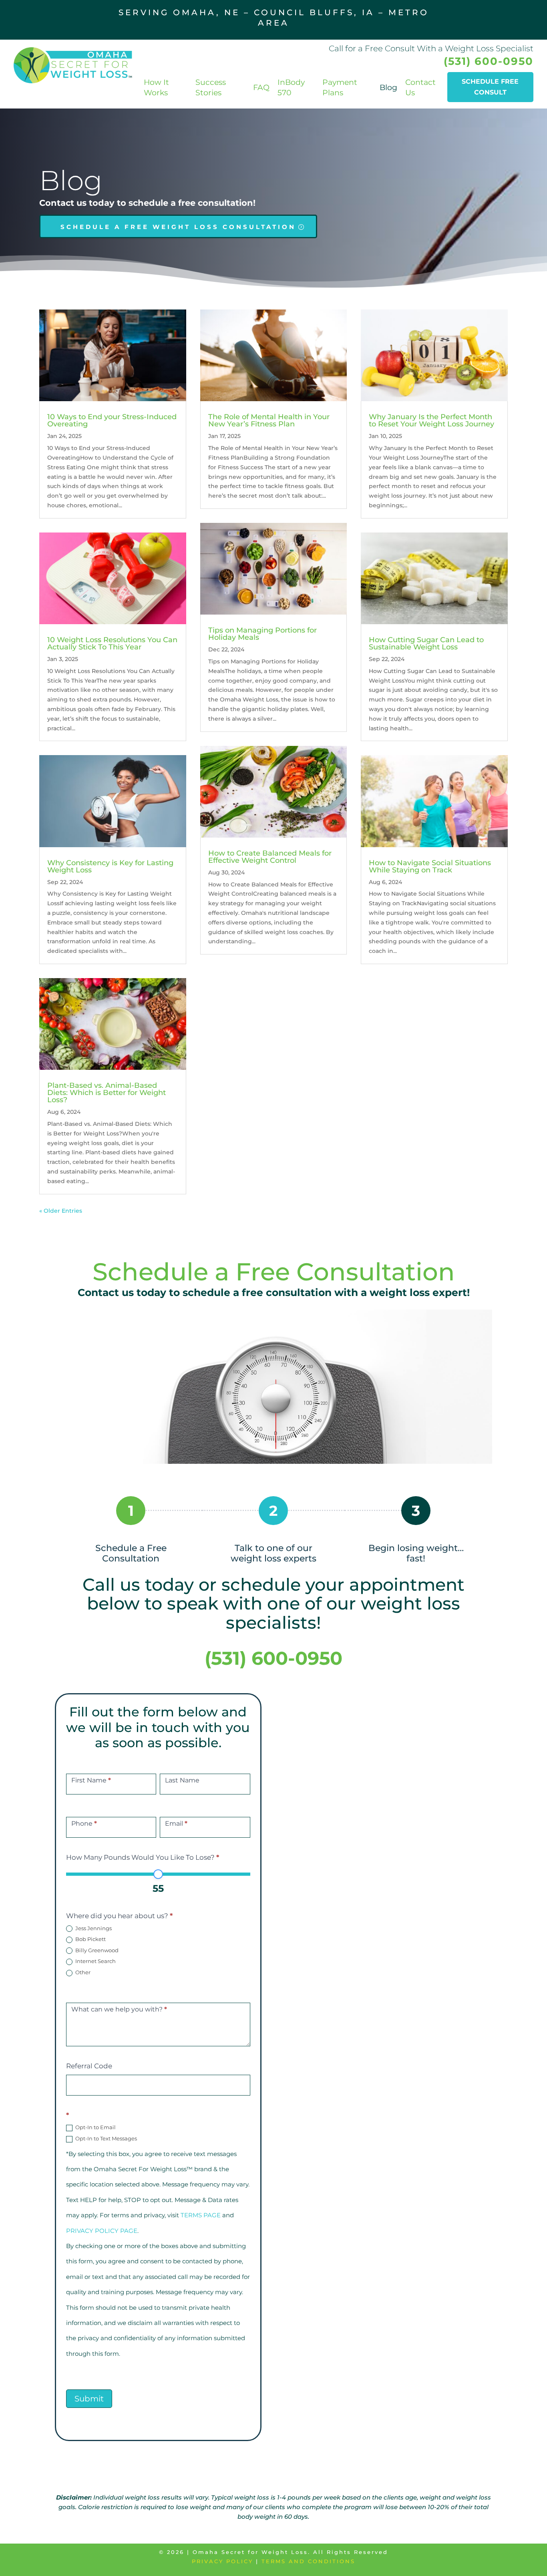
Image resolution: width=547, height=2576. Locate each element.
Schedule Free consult (490, 87)
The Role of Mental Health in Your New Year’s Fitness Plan (269, 420)
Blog (388, 87)
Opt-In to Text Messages (106, 2138)
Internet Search (95, 1961)
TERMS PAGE (201, 2215)
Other (82, 1972)
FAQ (261, 87)
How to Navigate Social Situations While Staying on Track (430, 866)
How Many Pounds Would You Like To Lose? (143, 1857)
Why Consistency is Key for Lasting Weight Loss (110, 866)
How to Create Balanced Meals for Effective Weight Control (270, 857)
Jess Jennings (93, 1928)
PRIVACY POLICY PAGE (102, 2231)
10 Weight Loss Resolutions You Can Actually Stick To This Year (112, 643)
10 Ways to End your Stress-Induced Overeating (112, 420)
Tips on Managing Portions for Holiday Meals (262, 634)
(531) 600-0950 (489, 61)
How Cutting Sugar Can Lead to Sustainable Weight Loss (426, 643)
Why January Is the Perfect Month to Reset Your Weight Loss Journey (431, 420)
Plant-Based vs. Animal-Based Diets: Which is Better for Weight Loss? (107, 1093)
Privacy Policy (222, 2561)
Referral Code (89, 2066)
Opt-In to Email (95, 2127)
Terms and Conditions (308, 2561)
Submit (89, 2399)
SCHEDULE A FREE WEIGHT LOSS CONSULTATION (178, 227)
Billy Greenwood (96, 1950)
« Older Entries (61, 1211)
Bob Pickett (90, 1939)
